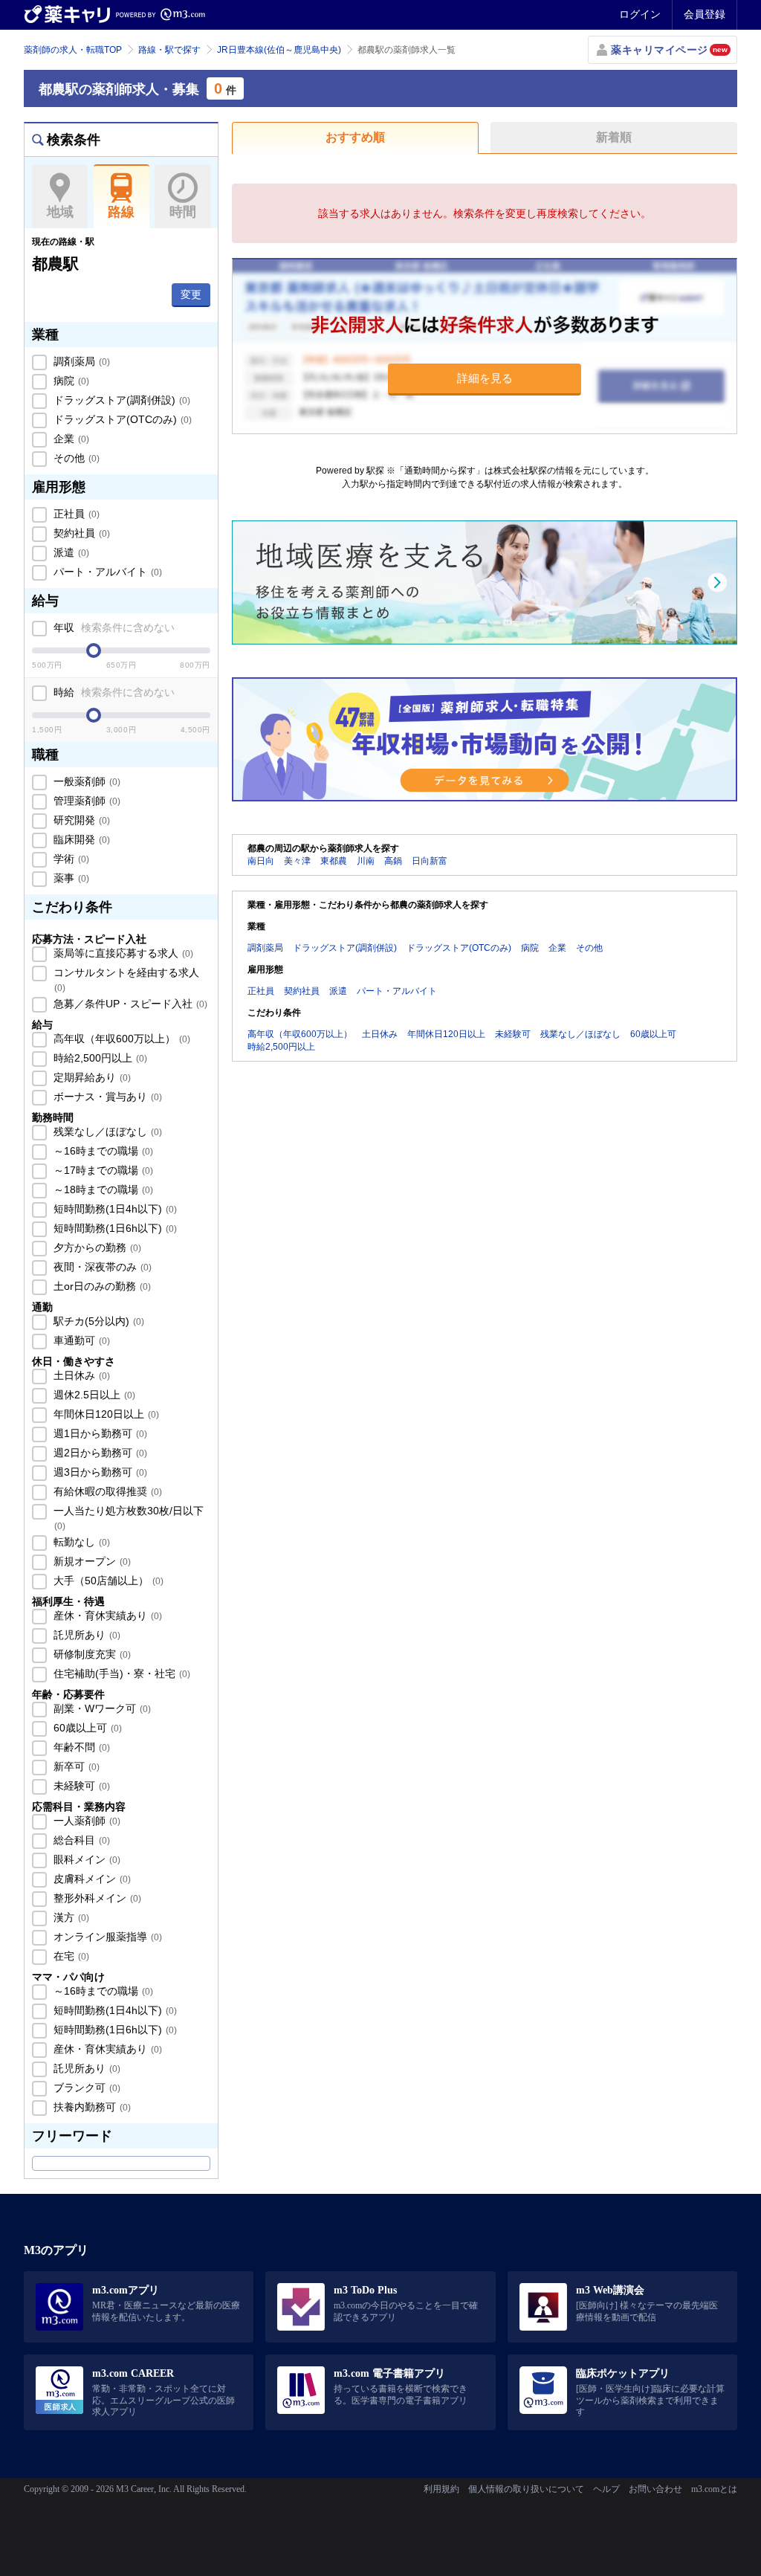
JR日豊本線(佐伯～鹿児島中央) (279, 50)
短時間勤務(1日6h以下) (114, 1228)
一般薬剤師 (85, 781)
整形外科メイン (96, 1898)
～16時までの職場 (102, 1151)
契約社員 (80, 533)
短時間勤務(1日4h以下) (114, 1209)
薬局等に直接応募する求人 (122, 953)
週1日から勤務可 (99, 1433)
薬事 (70, 878)
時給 (113, 692)
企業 (70, 439)
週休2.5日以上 (93, 1395)
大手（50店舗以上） (107, 1581)
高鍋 (393, 861)
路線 (121, 212)
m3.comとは (714, 2489)
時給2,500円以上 (99, 1058)
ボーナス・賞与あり (106, 1097)
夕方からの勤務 (96, 1247)
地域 (60, 212)
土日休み (80, 1375)
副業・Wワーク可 (101, 1708)
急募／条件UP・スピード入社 (129, 1004)
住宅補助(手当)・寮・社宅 (120, 1673)
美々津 (297, 861)
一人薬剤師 (85, 1821)
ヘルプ (606, 2489)
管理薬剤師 (85, 801)
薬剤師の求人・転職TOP (73, 50)
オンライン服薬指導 (106, 1937)
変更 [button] (191, 294)
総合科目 (80, 1840)
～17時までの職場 (102, 1170)
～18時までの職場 (102, 1189)
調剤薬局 (80, 361)
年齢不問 (80, 1747)
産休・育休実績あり (106, 1615)
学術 (70, 859)
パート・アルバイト (106, 572)
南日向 (261, 861)
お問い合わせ (655, 2489)
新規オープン (91, 1561)
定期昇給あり (91, 1077)
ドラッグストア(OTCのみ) (121, 419)
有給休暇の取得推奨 (106, 1491)
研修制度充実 (91, 1654)
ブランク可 (85, 2088)
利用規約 (441, 2489)
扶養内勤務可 (91, 2107)
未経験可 (80, 1786)
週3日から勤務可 (99, 1472)
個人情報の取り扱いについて (526, 2489)
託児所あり (85, 1635)
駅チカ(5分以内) (97, 1321)
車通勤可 (80, 1340)
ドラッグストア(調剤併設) (120, 400)
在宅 (70, 1956)
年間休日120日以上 (105, 1414)
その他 (75, 458)
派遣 (70, 552)
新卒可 (75, 1766)
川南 (366, 861)
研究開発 (80, 820)
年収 (113, 627)
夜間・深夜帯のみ (101, 1267)
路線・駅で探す (169, 50)
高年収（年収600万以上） (120, 1039)
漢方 (70, 1917)
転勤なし (80, 1542)
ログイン (640, 14)
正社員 (75, 514)
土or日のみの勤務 (101, 1286)
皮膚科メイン (91, 1879)
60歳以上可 (86, 1728)
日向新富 (430, 861)
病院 (70, 381)
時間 (183, 212)
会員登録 (705, 14)
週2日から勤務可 (99, 1453)
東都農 (334, 861)
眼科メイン (85, 1859)
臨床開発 (80, 839)
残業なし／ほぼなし (106, 1132)
